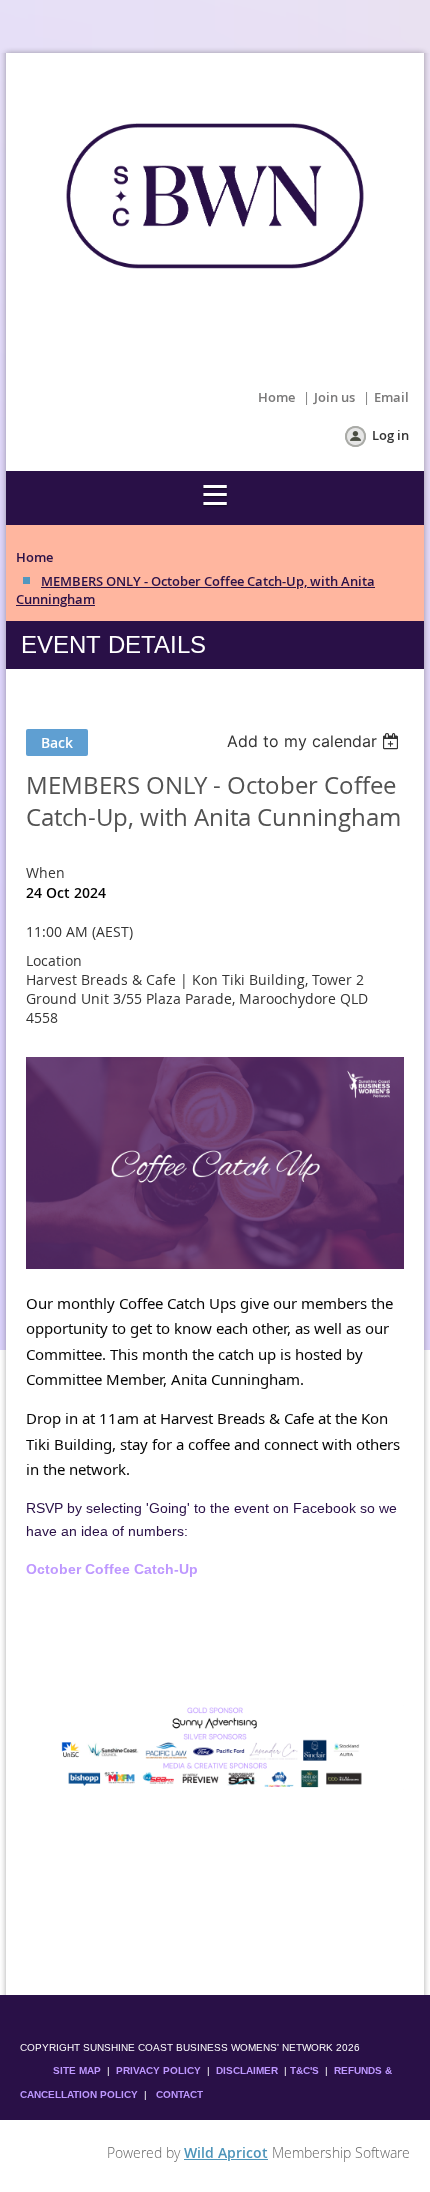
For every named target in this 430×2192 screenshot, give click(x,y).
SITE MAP (77, 2070)
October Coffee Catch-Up (112, 1569)
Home (276, 397)
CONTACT (179, 2094)
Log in (390, 435)
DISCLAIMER (247, 2070)
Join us (334, 397)
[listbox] (315, 741)
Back (57, 742)
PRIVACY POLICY (158, 2070)
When (45, 872)
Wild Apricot (226, 2152)
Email (391, 397)
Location (54, 960)
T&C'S (304, 2070)
